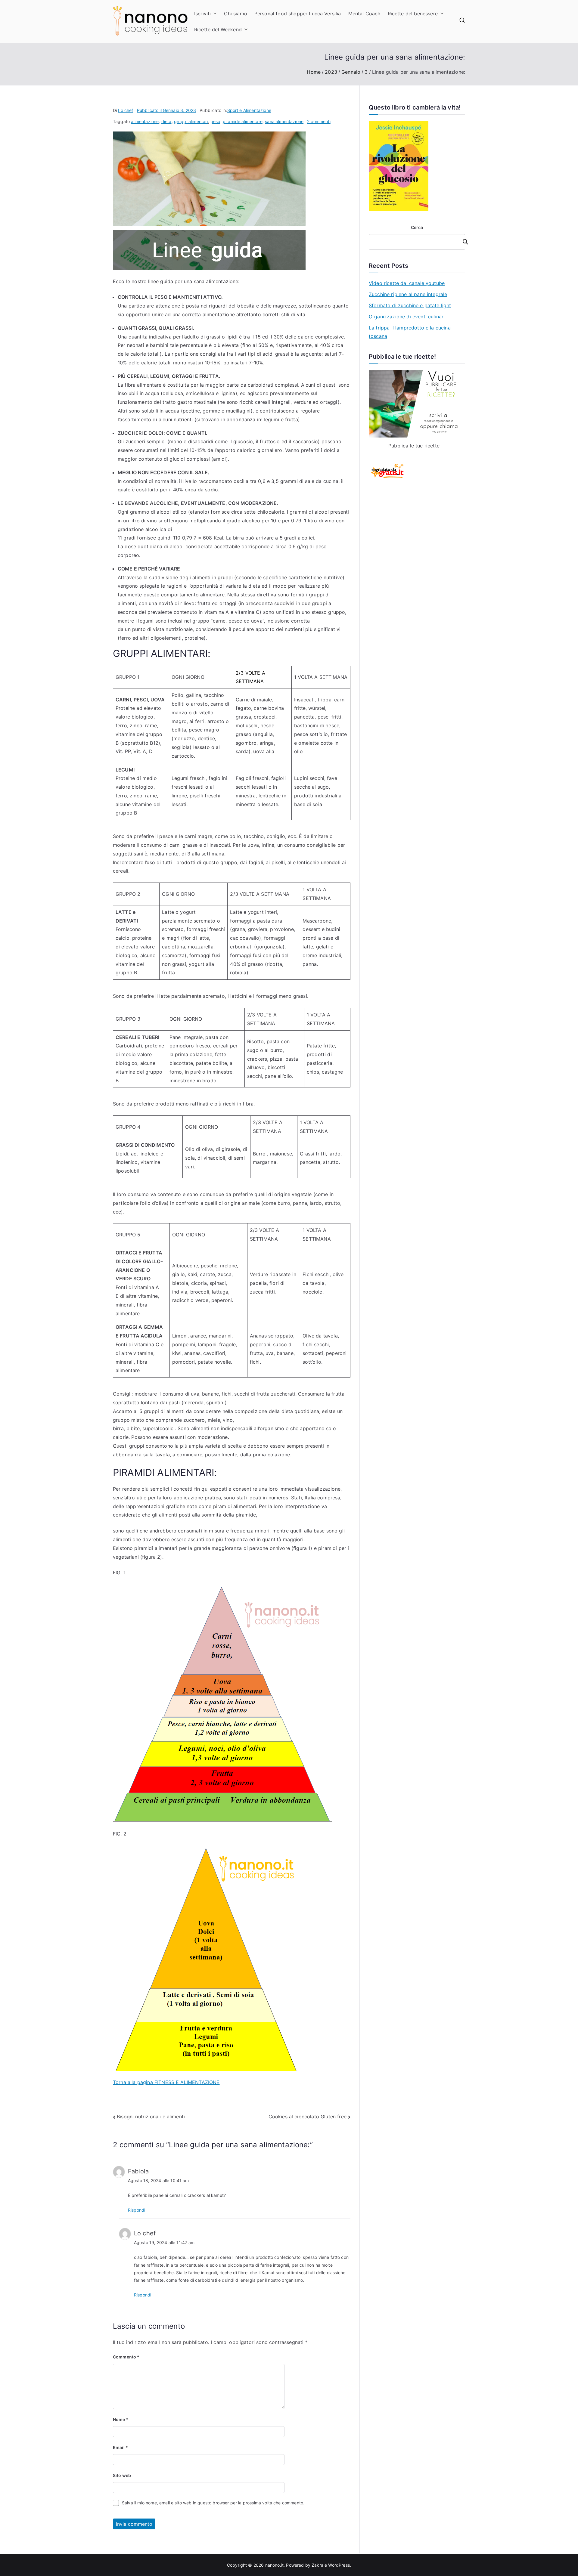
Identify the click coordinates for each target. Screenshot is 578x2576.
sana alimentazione (284, 121)
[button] (214, 14)
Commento (126, 2357)
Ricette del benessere (413, 14)
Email (120, 2447)
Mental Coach (364, 14)
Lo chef (126, 110)
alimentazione (145, 121)
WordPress (339, 2565)
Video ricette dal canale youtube (407, 283)
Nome (121, 2419)
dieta (166, 121)
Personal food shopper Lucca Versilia (298, 14)
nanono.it (274, 2565)
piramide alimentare (243, 121)
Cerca (417, 227)
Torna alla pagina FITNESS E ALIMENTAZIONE (166, 2082)
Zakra (317, 2565)
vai (462, 242)
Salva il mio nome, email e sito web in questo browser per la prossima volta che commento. (213, 2503)
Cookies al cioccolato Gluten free (308, 2117)
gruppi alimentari (191, 121)
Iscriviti (202, 14)
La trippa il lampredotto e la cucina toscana (410, 332)
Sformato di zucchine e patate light (410, 305)
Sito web (122, 2475)
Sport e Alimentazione (249, 110)
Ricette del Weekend (218, 29)
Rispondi (137, 2210)
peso (215, 121)
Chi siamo (235, 14)
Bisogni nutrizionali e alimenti (151, 2117)
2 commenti (319, 121)
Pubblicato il (167, 110)
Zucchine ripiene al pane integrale (408, 294)
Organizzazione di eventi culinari (407, 317)
